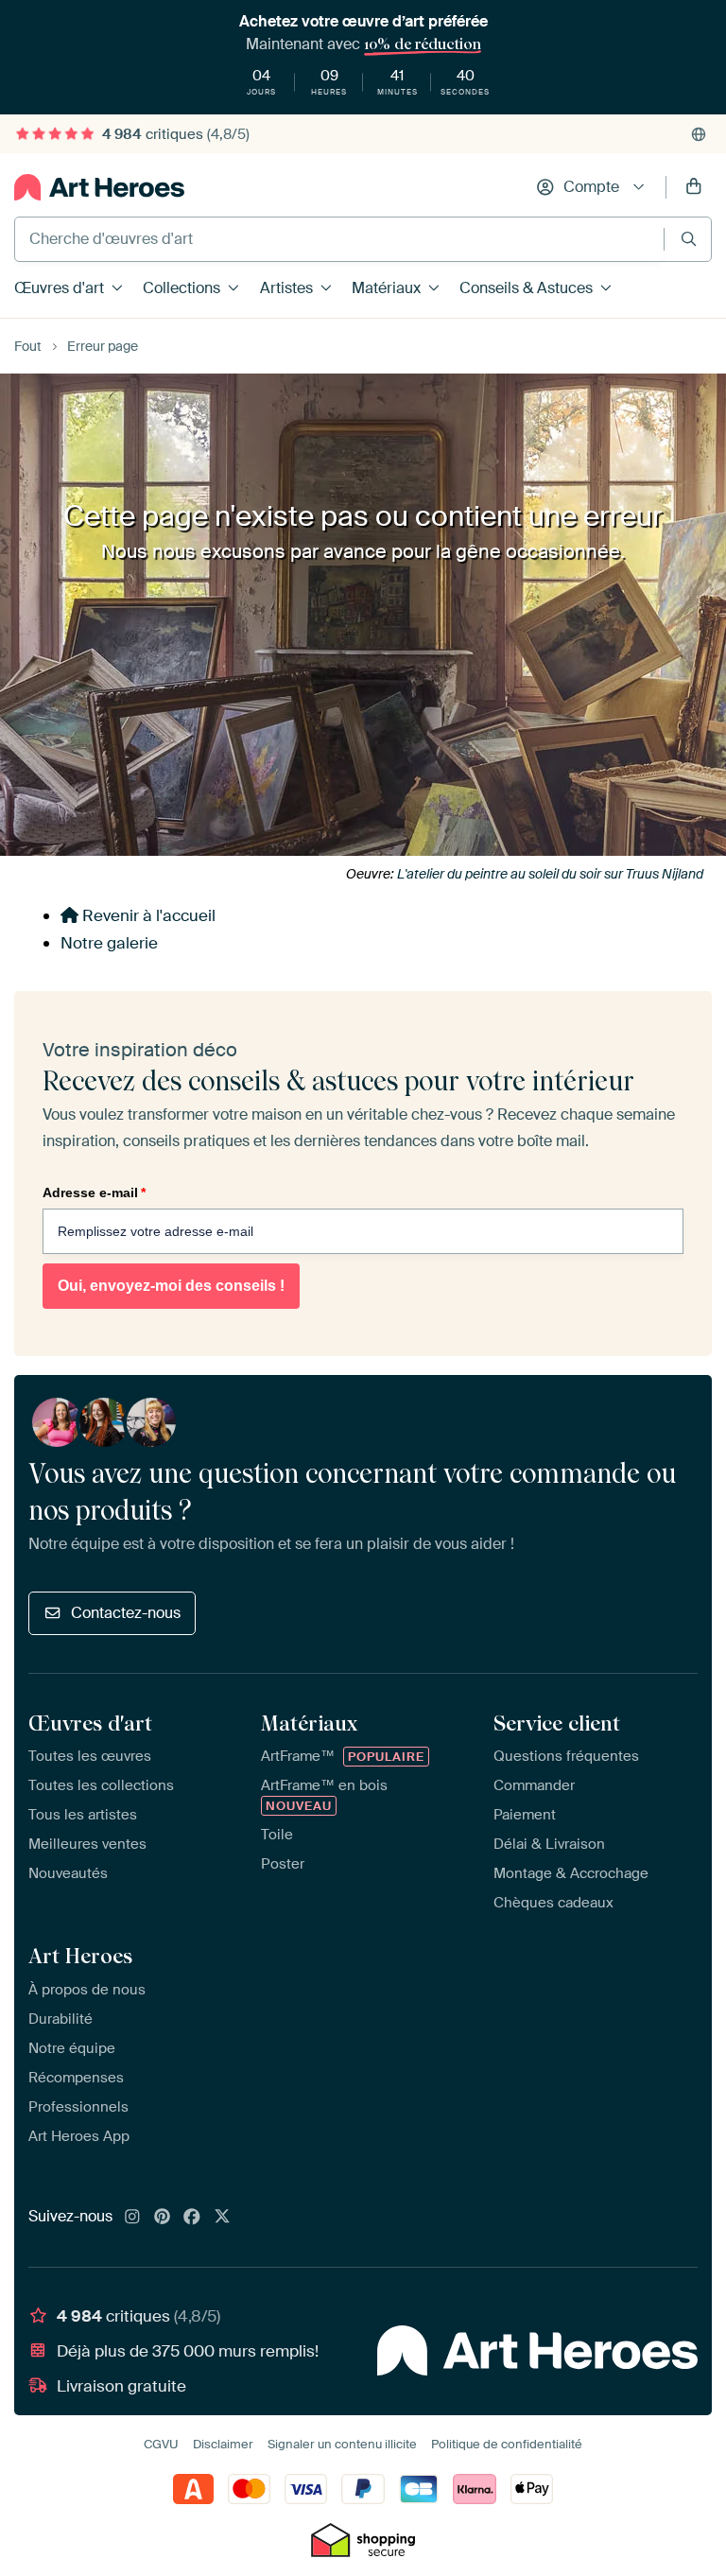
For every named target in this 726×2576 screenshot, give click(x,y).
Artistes (286, 288)
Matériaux (386, 288)
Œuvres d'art (59, 288)
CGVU (161, 2444)
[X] (222, 2218)
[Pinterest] (163, 2218)
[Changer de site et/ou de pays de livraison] (699, 134)
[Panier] (694, 187)
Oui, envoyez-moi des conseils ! (171, 1286)
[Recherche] (689, 239)
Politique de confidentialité (507, 2444)
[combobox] (339, 239)
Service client (557, 1723)
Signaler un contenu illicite (342, 2444)
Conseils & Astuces (526, 288)
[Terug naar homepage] (99, 187)
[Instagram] (132, 2218)
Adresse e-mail (94, 1192)
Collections (181, 288)
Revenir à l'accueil (147, 915)
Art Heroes (80, 1956)
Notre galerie (109, 943)
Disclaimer (223, 2444)
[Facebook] (192, 2218)
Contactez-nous (126, 1613)
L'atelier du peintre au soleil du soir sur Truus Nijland (550, 874)
